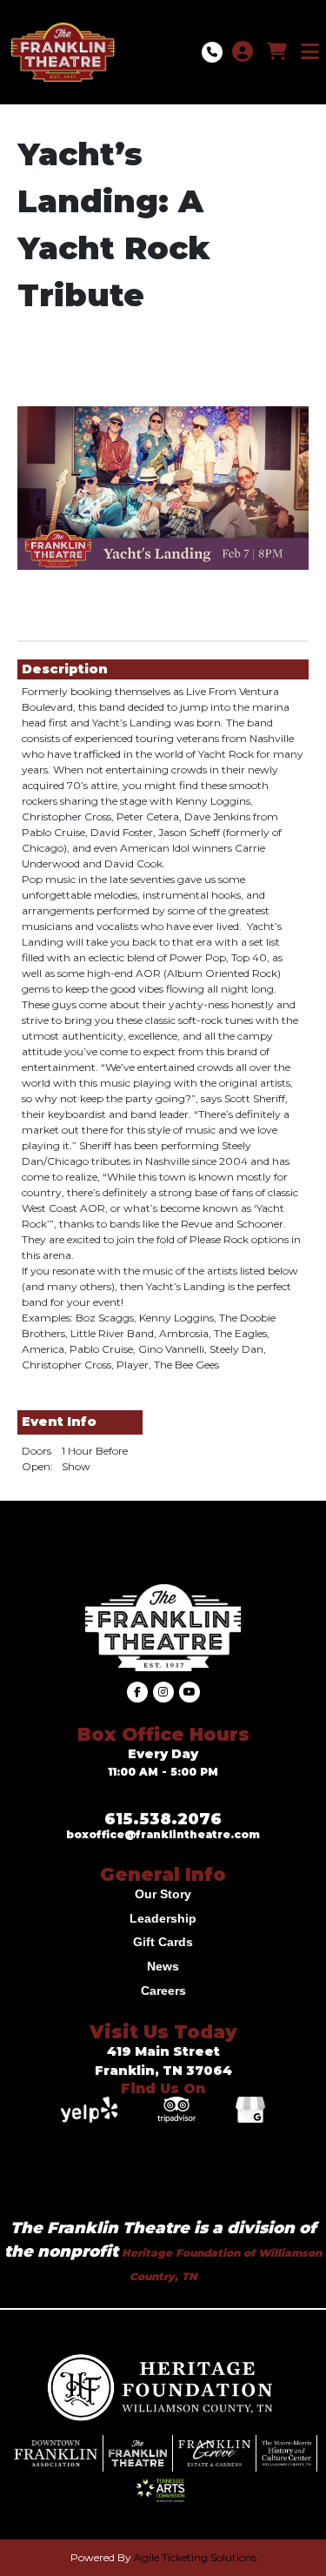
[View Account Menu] (243, 52)
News (163, 1966)
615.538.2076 (163, 1819)
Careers (163, 1991)
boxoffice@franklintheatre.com (163, 1834)
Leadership (163, 1918)
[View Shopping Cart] (277, 52)
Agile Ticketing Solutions (195, 2557)
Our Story (163, 1894)
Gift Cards (163, 1942)
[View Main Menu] (310, 52)
